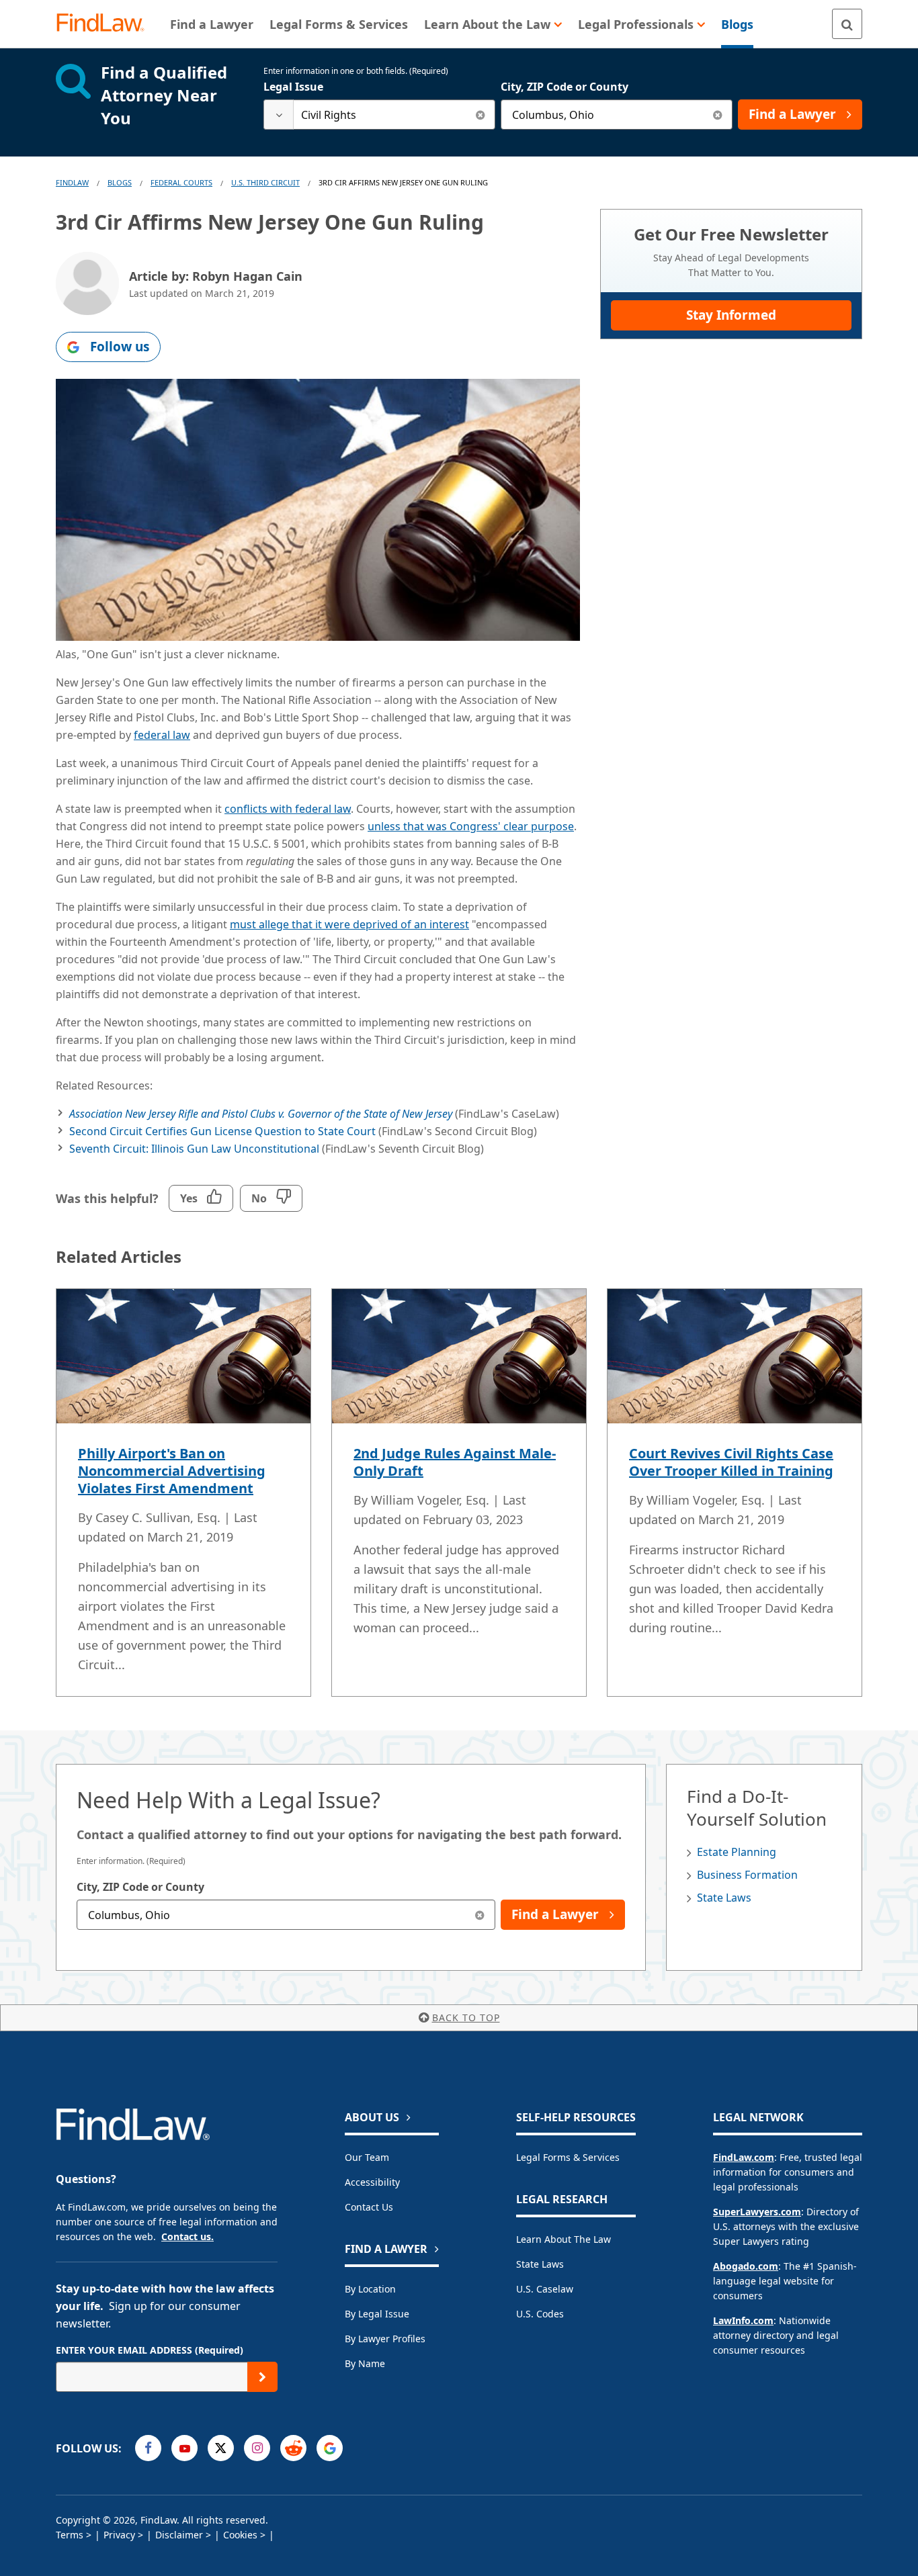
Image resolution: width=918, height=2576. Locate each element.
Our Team (367, 2157)
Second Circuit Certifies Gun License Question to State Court (222, 1131)
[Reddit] (293, 2448)
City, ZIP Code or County (565, 87)
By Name (365, 2363)
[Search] (847, 24)
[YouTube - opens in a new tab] (184, 2448)
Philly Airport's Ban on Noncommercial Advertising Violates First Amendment (172, 1471)
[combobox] (379, 115)
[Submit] (262, 2377)
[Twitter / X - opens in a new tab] (221, 2448)
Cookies (240, 2535)
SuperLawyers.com (757, 2212)
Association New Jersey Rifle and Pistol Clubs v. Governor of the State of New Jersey (261, 1114)
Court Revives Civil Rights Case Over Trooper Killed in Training (731, 1462)
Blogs (120, 182)
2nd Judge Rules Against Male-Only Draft (455, 1462)
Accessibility (372, 2182)
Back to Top (466, 2017)
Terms (70, 2535)
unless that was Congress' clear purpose (471, 826)
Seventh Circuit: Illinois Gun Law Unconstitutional (194, 1149)
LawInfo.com (743, 2320)
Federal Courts (181, 182)
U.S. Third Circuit (265, 182)
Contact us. (187, 2236)
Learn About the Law (564, 2239)
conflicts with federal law (288, 809)
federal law (162, 735)
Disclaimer (179, 2535)
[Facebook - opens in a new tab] (148, 2448)
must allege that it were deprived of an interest (349, 924)
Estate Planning (737, 1852)
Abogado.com (746, 2266)
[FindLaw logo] (106, 24)
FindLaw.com (744, 2157)
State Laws (724, 1898)
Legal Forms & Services (568, 2157)
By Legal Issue (377, 2314)
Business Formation (747, 1875)
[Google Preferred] (330, 2448)
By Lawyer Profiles (385, 2339)
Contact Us (369, 2207)
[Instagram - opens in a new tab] (257, 2448)
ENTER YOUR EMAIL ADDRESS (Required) (150, 2350)
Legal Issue (293, 87)
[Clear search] (480, 115)
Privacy (119, 2535)
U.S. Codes (540, 2314)
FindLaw (72, 182)
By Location (370, 2289)
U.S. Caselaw (545, 2289)
